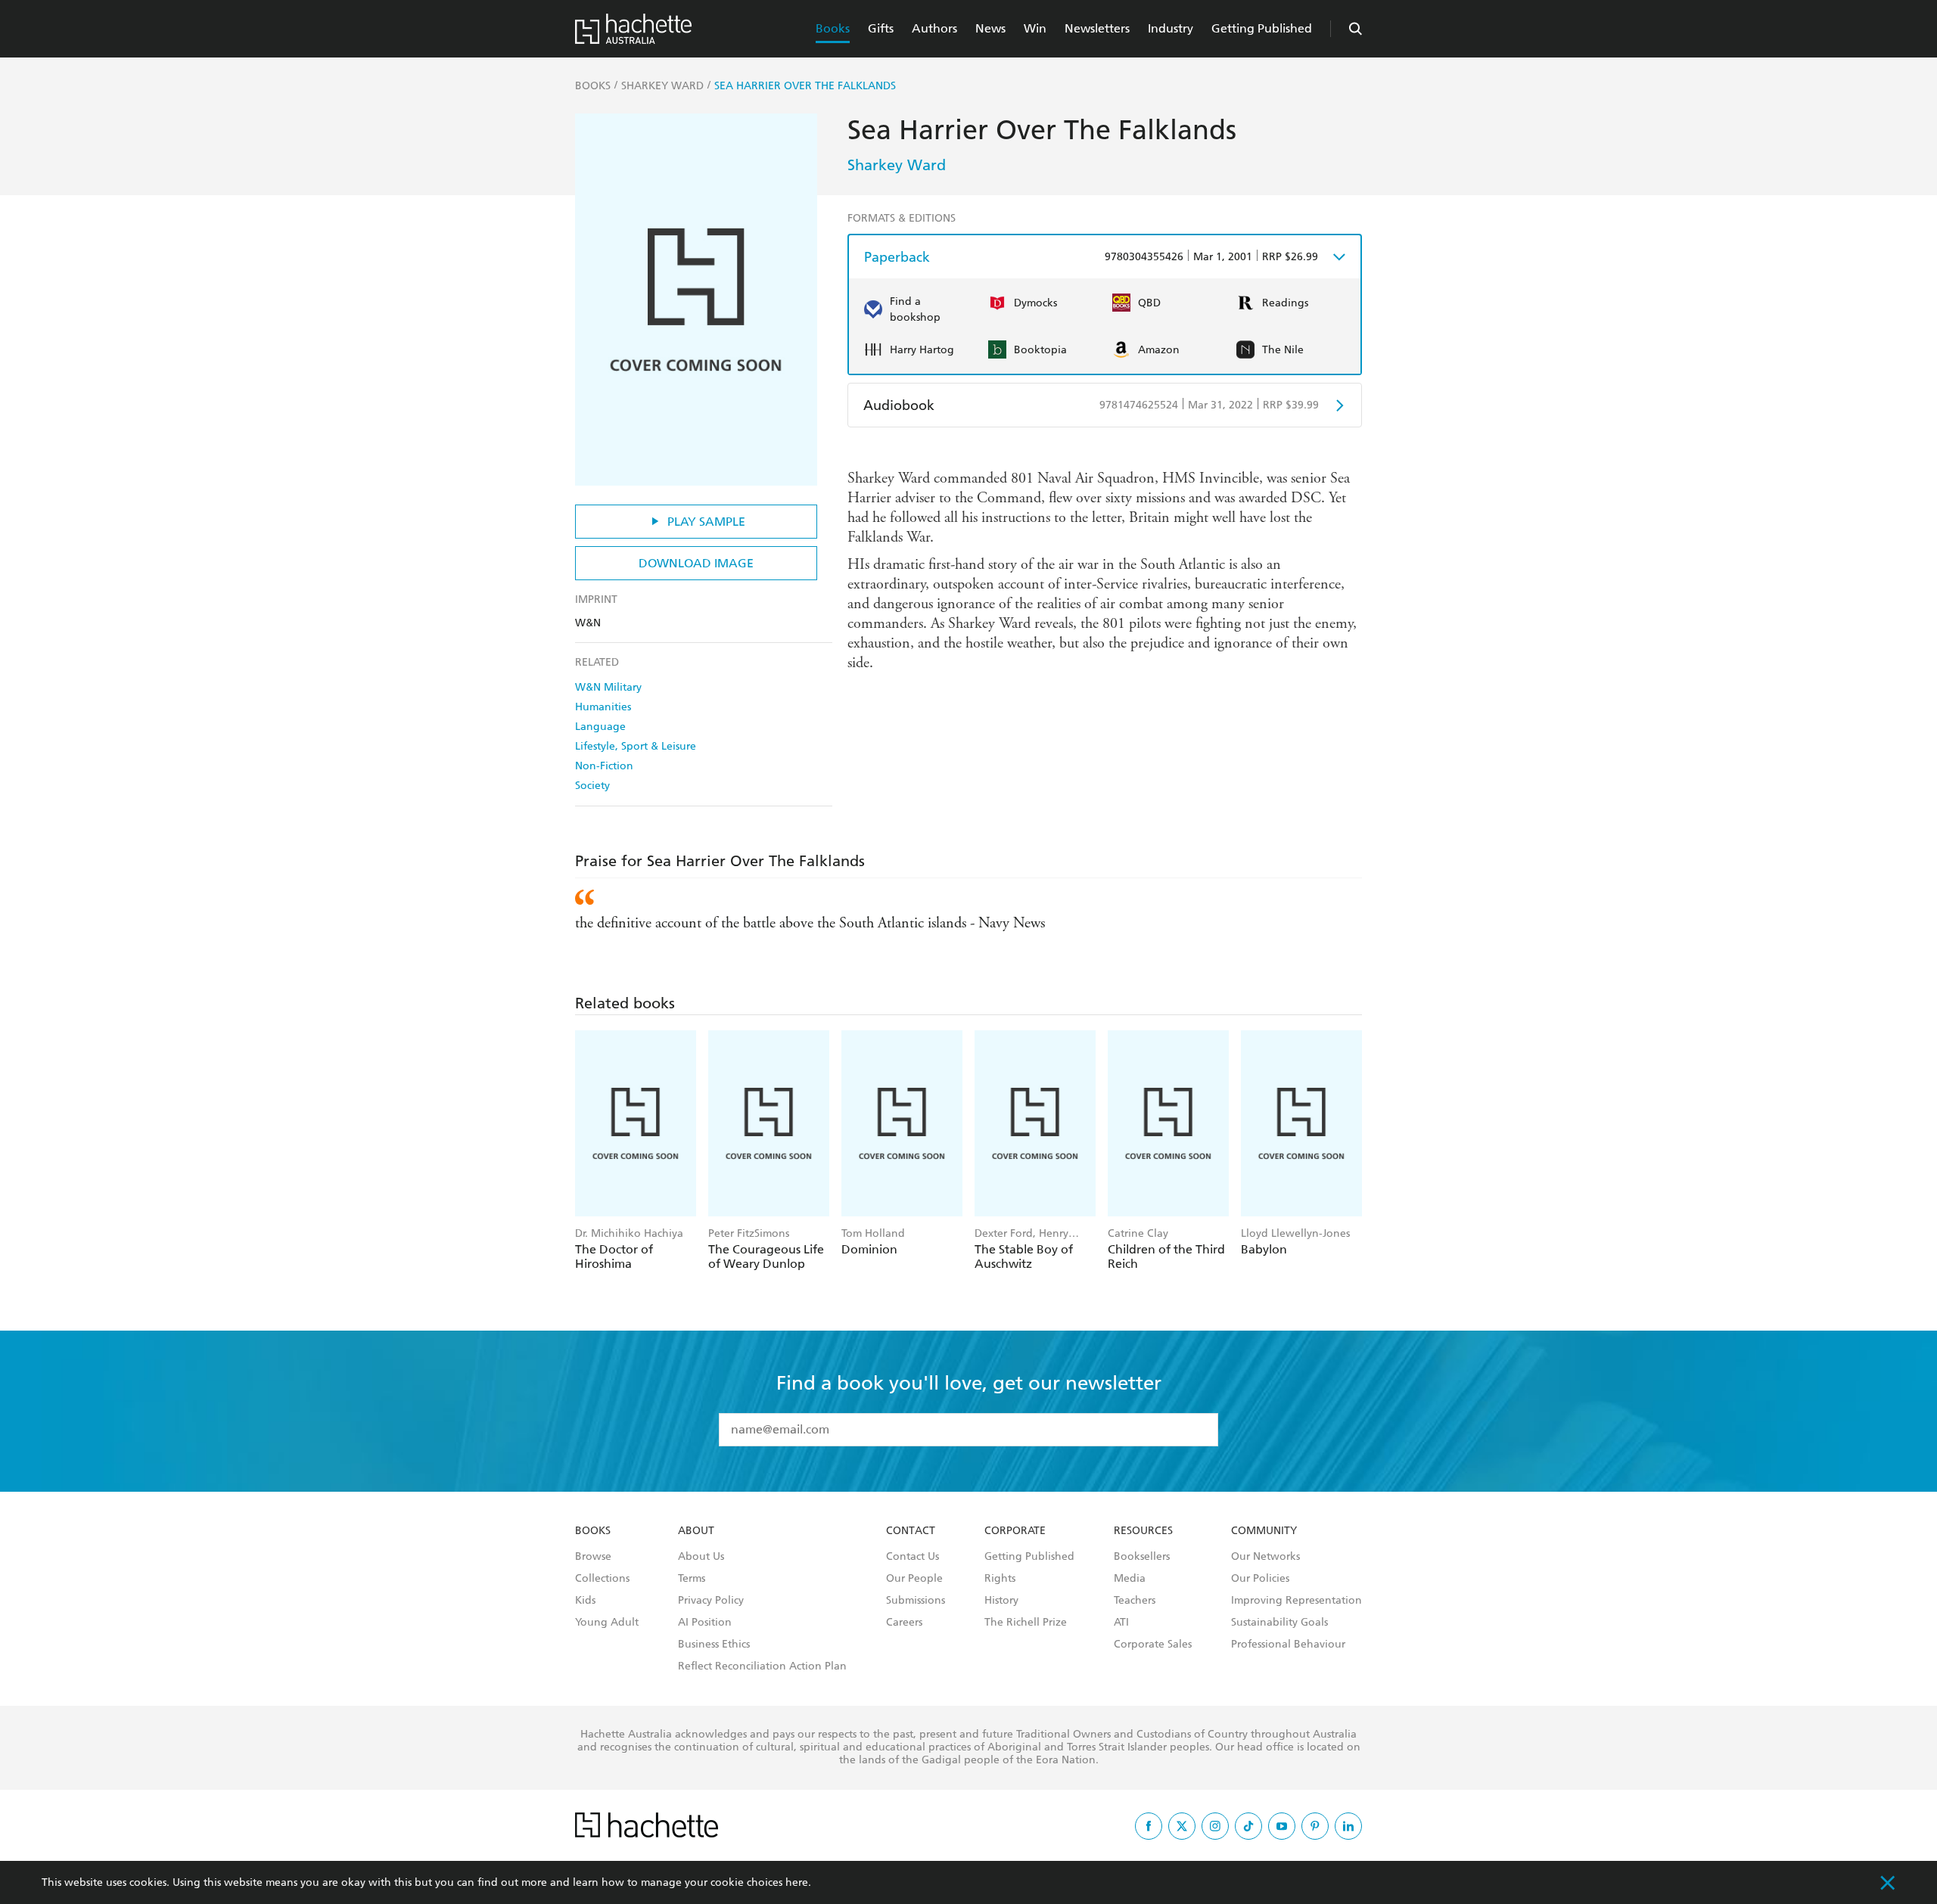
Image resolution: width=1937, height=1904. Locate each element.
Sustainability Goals (1279, 1623)
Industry (1171, 28)
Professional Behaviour (1288, 1645)
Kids (585, 1601)
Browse (593, 1557)
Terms (692, 1579)
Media (1130, 1579)
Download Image (696, 563)
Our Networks (1265, 1557)
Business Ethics (714, 1645)
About (696, 1531)
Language (600, 727)
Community (1264, 1531)
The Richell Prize (1026, 1623)
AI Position (705, 1623)
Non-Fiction (604, 766)
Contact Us (913, 1557)
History (1001, 1601)
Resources (1143, 1531)
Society (592, 786)
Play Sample (706, 522)
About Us (701, 1557)
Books (833, 28)
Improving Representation (1297, 1601)
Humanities (603, 707)
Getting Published (1262, 28)
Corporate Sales (1153, 1645)
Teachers (1135, 1601)
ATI (1121, 1623)
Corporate (1015, 1531)
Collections (602, 1579)
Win (1035, 28)
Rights (1000, 1579)
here (797, 1882)
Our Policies (1260, 1579)
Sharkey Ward (897, 165)
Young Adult (607, 1623)
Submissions (916, 1601)
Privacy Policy (711, 1601)
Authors (934, 28)
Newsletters (1097, 28)
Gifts (881, 28)
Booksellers (1142, 1557)
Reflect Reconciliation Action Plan (762, 1666)
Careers (904, 1623)
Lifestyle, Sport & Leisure (636, 746)
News (990, 28)
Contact (911, 1531)
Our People (914, 1579)
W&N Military (608, 687)
